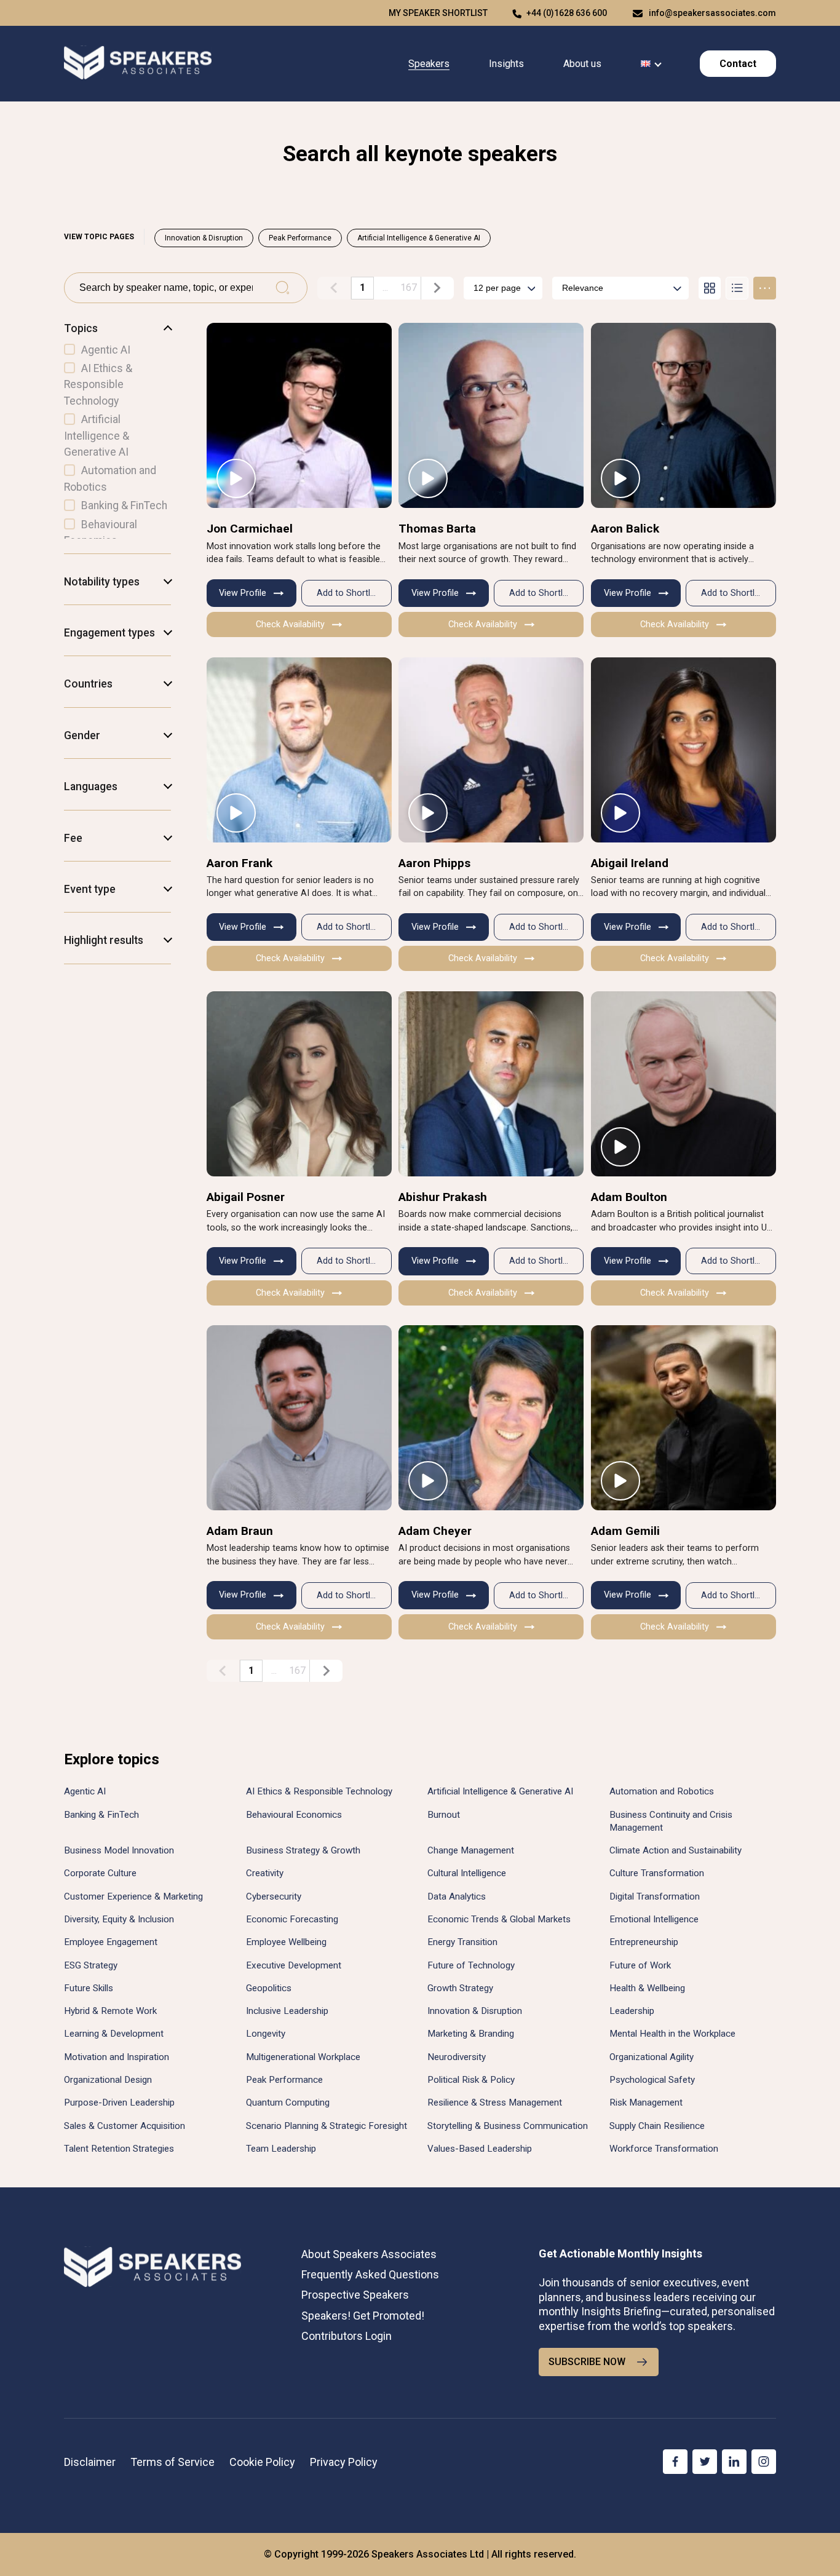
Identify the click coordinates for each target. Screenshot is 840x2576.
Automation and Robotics (662, 1791)
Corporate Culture (100, 1873)
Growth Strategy (460, 1988)
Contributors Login (347, 2336)
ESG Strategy (91, 1965)
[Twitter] (705, 2462)
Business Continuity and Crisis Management (671, 1821)
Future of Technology (471, 1965)
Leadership (632, 2011)
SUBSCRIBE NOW (587, 2362)
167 (409, 287)
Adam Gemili (625, 1531)
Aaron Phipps (434, 863)
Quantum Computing (288, 2102)
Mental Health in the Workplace (672, 2034)
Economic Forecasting (292, 1919)
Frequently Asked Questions (370, 2274)
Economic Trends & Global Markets (499, 1919)
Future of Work (640, 1965)
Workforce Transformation (664, 2149)
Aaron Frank (240, 863)
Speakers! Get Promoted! (363, 2316)
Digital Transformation (655, 1896)
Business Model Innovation (119, 1850)
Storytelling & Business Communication (508, 2126)
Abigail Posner (246, 1197)
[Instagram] (764, 2462)
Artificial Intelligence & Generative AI (419, 238)
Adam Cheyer (435, 1531)
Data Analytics (457, 1896)
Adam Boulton (629, 1197)
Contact (738, 64)
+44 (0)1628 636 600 (567, 13)
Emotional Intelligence (654, 1919)
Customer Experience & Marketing (133, 1896)
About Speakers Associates (369, 2254)
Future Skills (89, 1988)
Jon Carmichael (250, 529)
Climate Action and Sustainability (676, 1850)
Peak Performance (300, 238)
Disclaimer (90, 2462)
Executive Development (294, 1965)
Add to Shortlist (348, 593)
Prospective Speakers (355, 2295)
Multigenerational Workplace (303, 2057)
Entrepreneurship (644, 1942)
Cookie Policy (262, 2462)
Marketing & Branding (471, 2034)
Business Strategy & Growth (303, 1850)
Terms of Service (172, 2462)
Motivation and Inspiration (117, 2057)
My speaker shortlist (438, 13)
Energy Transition (462, 1942)
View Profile (243, 593)
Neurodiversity (457, 2057)
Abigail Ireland (630, 863)
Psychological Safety (652, 2080)
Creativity (265, 1873)
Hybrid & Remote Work (110, 2011)
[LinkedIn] (734, 2462)
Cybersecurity (274, 1896)
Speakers (429, 64)
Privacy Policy (344, 2462)
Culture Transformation (657, 1873)
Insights (506, 64)
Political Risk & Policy (471, 2080)
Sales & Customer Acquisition (125, 2126)
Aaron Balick (625, 529)
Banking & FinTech (101, 1815)
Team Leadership (281, 2149)
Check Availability (290, 624)
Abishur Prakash (443, 1197)
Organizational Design (108, 2080)
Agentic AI (85, 1791)
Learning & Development (114, 2034)
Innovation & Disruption (204, 238)
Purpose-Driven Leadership (119, 2102)
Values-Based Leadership (480, 2149)
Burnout (444, 1815)
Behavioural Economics (294, 1815)
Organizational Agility (652, 2057)
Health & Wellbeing (647, 1988)
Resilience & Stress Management (495, 2102)
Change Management (471, 1850)
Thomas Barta (437, 529)
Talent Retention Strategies (119, 2149)
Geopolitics (269, 1988)
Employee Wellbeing (286, 1942)
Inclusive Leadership (287, 2011)
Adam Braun (240, 1531)
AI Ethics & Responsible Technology (319, 1791)
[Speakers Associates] (138, 64)
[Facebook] (675, 2462)
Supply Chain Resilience (657, 2126)
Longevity (266, 2034)
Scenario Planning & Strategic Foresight (327, 2126)
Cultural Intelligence (467, 1873)
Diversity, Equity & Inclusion (119, 1919)
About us (582, 64)
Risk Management (646, 2102)
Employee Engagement (111, 1942)
